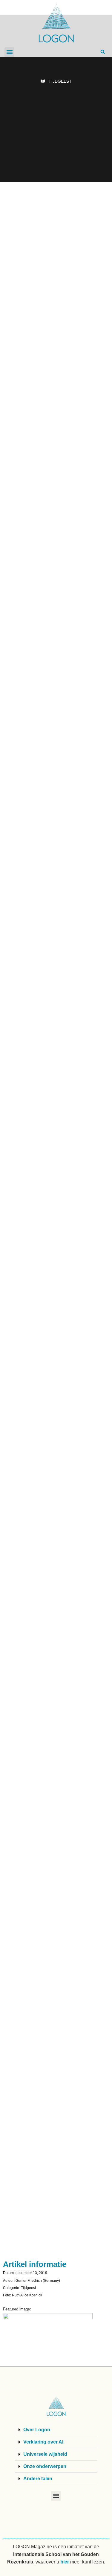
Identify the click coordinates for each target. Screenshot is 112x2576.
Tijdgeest (60, 81)
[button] (9, 52)
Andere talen (38, 2479)
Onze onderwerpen (45, 2466)
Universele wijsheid (45, 2454)
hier (65, 2562)
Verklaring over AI (43, 2442)
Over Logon (37, 2430)
